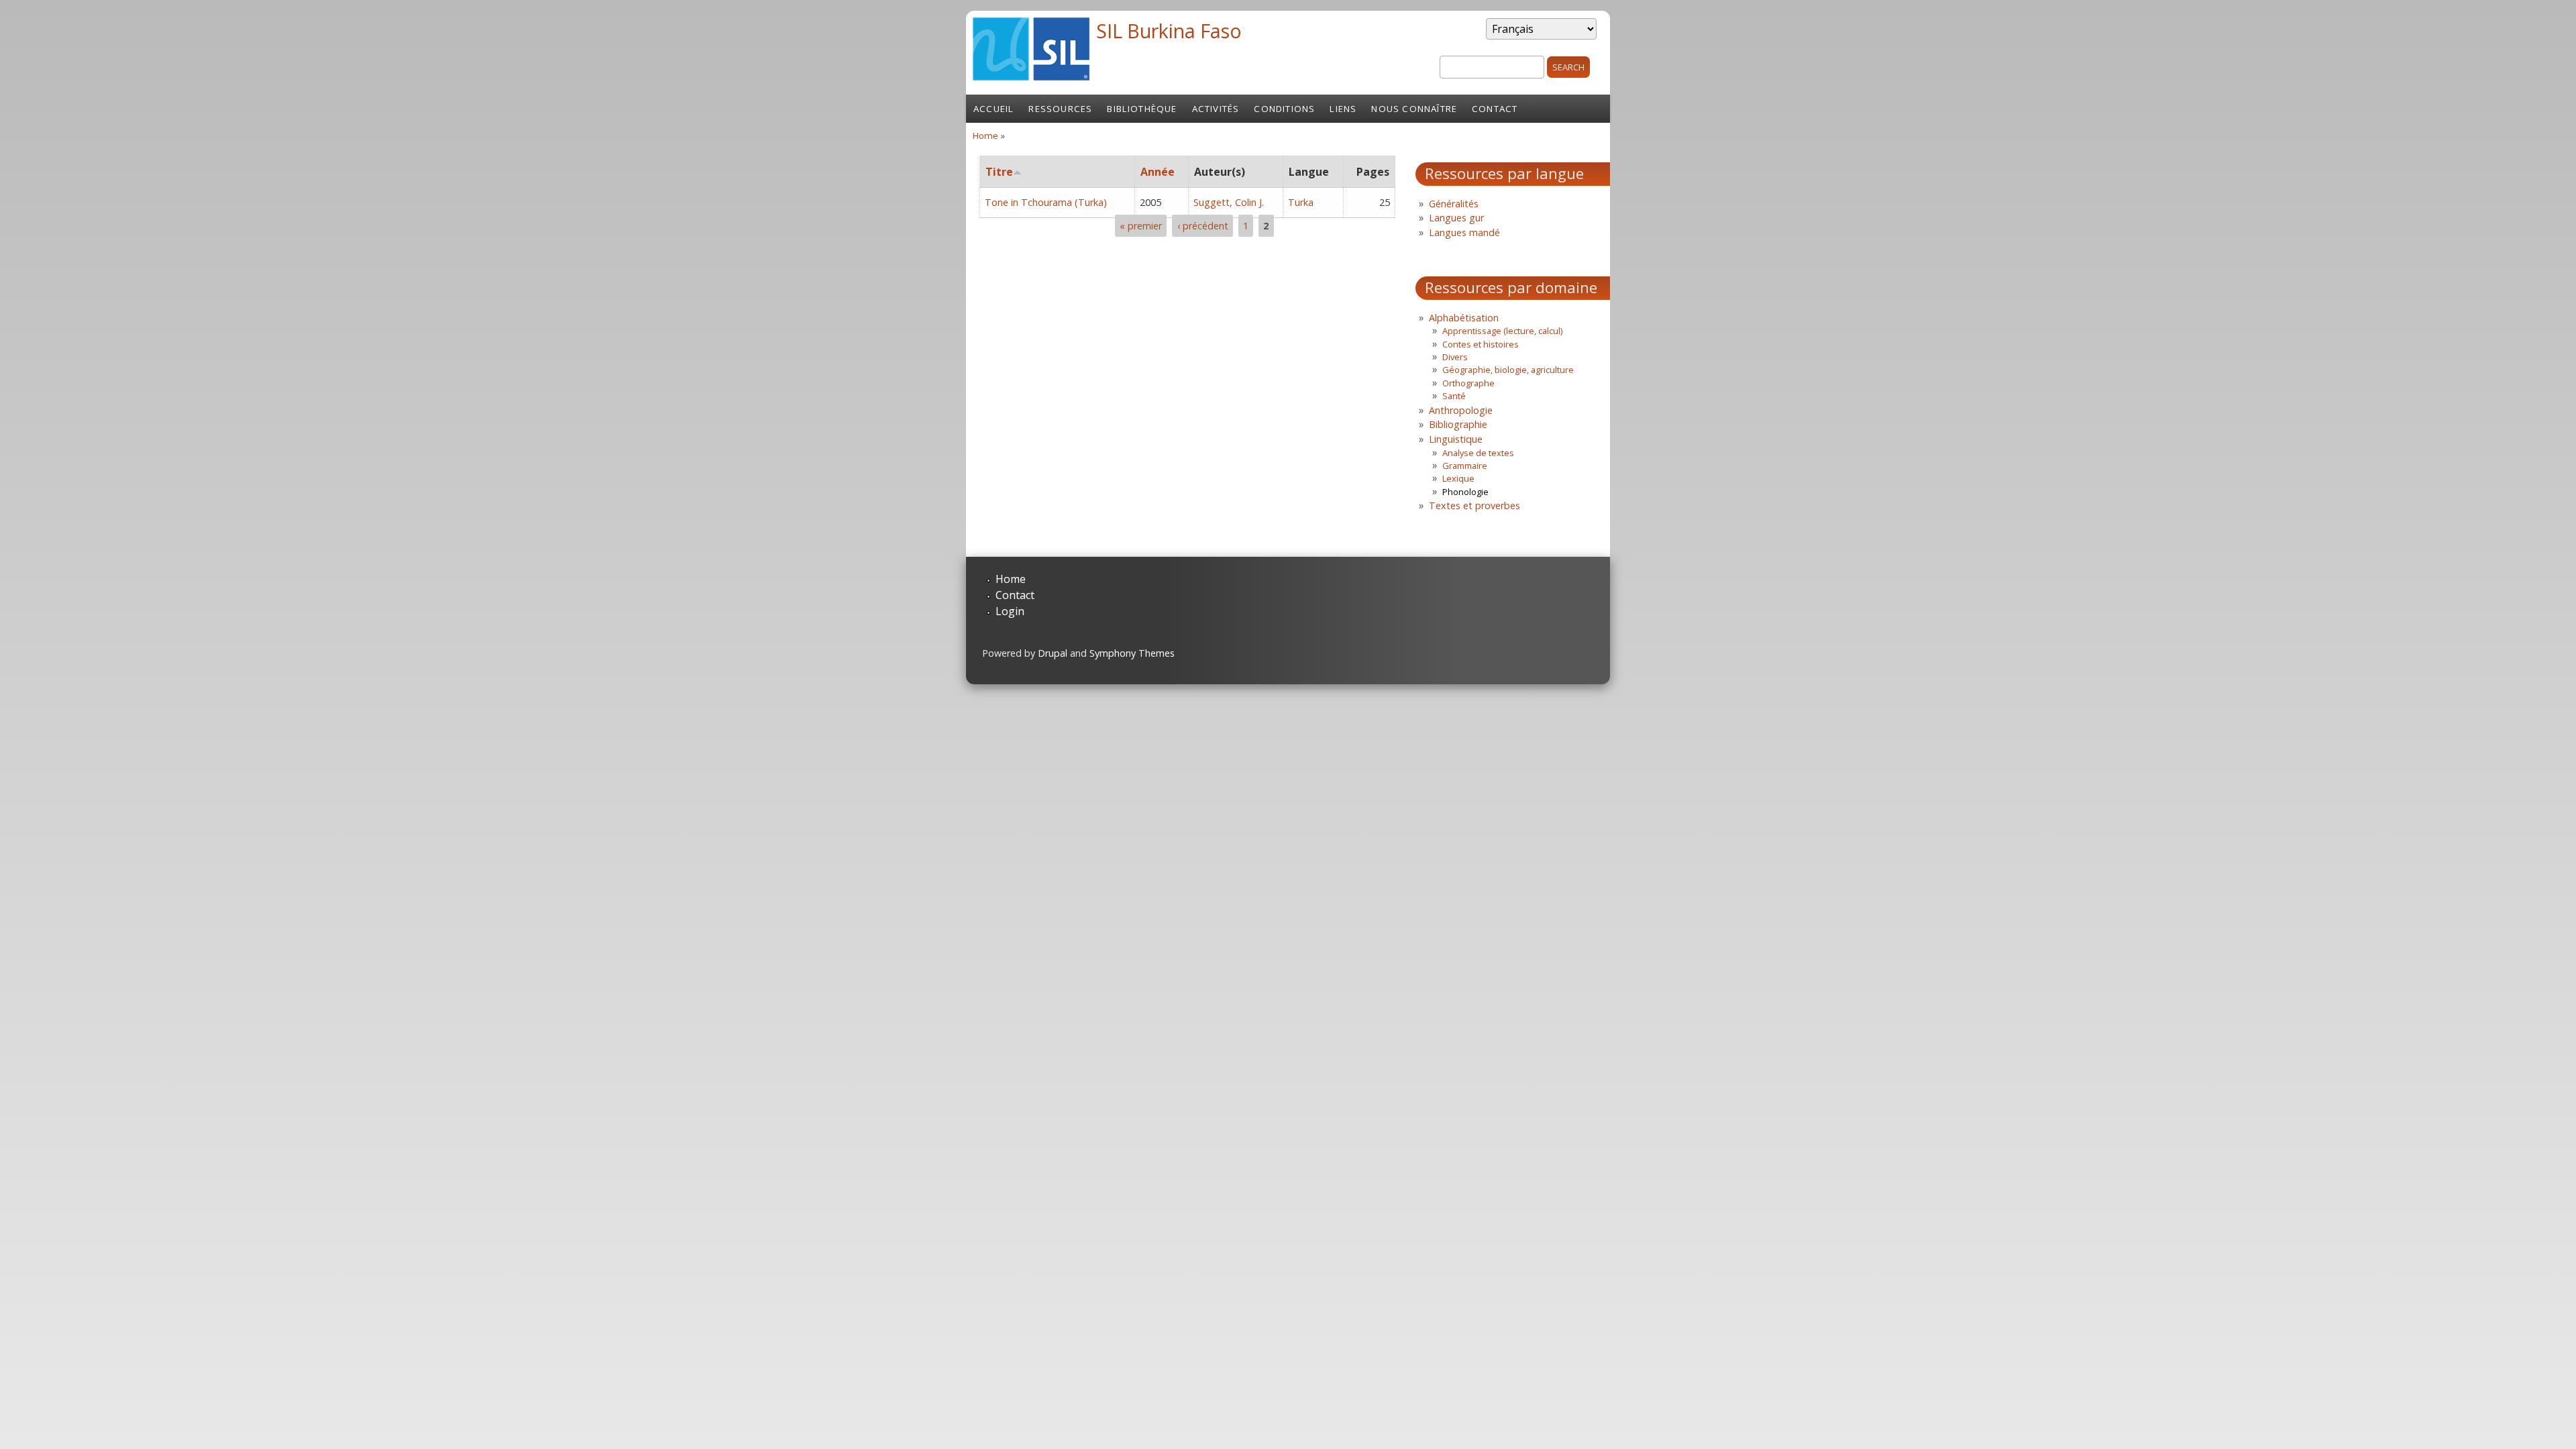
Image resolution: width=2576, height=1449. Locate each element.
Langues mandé (1464, 232)
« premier (1141, 226)
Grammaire (1465, 466)
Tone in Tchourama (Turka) (1046, 202)
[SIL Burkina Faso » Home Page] (1031, 76)
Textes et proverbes (1474, 505)
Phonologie (1465, 492)
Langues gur (1456, 218)
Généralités (1454, 204)
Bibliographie (1458, 424)
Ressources (1060, 109)
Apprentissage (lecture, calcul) (1502, 331)
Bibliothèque (1142, 109)
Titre (999, 172)
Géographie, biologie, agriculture (1508, 370)
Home (985, 136)
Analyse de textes (1478, 453)
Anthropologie (1461, 410)
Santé (1454, 396)
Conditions (1284, 109)
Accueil (994, 109)
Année (1158, 172)
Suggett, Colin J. (1229, 202)
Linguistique (1456, 439)
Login (1010, 611)
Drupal (1053, 653)
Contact (1495, 109)
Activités (1216, 109)
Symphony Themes (1132, 653)
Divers (1455, 357)
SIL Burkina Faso (1169, 31)
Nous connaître (1414, 109)
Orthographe (1468, 383)
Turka (1301, 202)
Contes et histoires (1481, 344)
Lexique (1458, 478)
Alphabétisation (1464, 318)
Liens (1343, 109)
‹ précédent (1203, 226)
